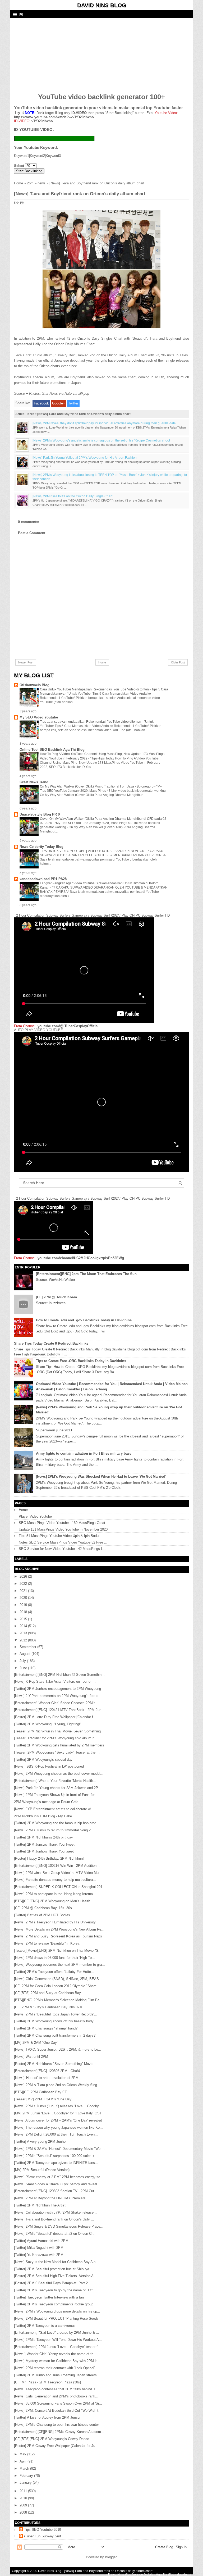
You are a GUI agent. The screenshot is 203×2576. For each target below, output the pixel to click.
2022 (24, 1584)
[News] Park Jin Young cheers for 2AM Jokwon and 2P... (57, 1788)
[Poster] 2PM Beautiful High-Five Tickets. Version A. (54, 2276)
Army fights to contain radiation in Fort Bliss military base (84, 1453)
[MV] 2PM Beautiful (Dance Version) (42, 2170)
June (24, 1668)
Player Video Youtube (35, 1516)
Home (19, 183)
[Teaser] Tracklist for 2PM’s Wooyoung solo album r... (55, 1738)
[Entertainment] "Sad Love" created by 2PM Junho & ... (57, 2332)
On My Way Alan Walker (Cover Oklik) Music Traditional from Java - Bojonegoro (97, 786)
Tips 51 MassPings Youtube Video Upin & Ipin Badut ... (61, 1536)
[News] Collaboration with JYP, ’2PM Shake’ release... (55, 2212)
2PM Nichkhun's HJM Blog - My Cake (43, 1816)
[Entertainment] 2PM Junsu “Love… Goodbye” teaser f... (57, 2347)
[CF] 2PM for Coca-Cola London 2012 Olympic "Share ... (57, 1986)
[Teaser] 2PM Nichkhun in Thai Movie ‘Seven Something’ (58, 1731)
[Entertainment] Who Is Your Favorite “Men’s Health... (55, 1781)
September (28, 1647)
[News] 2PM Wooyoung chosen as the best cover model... (59, 1774)
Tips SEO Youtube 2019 (43, 2530)
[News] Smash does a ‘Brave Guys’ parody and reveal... (57, 2184)
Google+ (59, 403)
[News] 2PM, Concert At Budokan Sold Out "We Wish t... (58, 2411)
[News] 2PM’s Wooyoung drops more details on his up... (57, 2311)
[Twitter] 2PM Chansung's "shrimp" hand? (46, 2028)
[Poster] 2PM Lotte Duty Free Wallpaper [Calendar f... (55, 1717)
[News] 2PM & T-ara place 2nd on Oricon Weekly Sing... (57, 2085)
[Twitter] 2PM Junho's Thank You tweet (44, 1851)
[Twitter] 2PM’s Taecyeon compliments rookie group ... (56, 2304)
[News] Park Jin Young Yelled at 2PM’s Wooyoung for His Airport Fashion (85, 458)
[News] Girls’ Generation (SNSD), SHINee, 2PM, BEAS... (58, 1979)
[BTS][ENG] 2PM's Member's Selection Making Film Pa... (58, 2000)
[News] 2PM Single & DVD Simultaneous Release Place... (59, 2226)
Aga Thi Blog (165, 2574)
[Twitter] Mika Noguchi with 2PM (39, 2248)
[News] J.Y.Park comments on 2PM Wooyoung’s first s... (58, 1696)
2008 (24, 2512)
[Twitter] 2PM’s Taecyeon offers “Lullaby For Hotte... (54, 1972)
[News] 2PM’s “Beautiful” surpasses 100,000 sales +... (56, 2156)
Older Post (178, 662)
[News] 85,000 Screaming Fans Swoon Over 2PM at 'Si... (58, 2403)
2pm (30, 183)
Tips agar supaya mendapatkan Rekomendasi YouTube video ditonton (91, 722)
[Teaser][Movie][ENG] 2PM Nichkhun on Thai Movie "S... (58, 1951)
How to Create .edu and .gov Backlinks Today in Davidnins (84, 1320)
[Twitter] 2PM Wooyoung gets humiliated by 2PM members (59, 1745)
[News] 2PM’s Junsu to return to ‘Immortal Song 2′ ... (55, 1830)
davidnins (184, 2574)
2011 (24, 2491)
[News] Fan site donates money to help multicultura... (55, 1880)
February (27, 2476)
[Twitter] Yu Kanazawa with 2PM (39, 2255)
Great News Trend (34, 782)
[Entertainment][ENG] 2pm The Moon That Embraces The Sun (86, 1274)
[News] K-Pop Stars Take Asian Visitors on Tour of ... (55, 1681)
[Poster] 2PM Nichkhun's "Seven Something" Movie (54, 2064)
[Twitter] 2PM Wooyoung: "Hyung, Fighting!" (48, 1724)
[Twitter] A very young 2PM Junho (40, 2142)
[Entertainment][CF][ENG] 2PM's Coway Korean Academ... (59, 2432)
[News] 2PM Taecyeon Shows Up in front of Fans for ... (56, 1795)
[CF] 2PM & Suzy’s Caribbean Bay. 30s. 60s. (49, 2007)
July (23, 1661)
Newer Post (26, 662)
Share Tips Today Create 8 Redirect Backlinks (51, 1343)
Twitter (73, 403)
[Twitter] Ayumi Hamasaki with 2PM (41, 2241)
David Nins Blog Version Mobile (131, 2574)
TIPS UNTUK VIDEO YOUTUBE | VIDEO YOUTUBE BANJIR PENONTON (93, 851)
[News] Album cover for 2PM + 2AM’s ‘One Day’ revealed (58, 2120)
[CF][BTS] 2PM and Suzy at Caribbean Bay (47, 1993)
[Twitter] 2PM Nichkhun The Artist (40, 2205)
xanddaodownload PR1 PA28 (43, 879)
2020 (24, 1598)
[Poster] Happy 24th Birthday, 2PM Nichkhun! (49, 1858)
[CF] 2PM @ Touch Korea (56, 1297)
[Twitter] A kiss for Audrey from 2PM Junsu (47, 2417)
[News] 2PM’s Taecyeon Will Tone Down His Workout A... (58, 2340)
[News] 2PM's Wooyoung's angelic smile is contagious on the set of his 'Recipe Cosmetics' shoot (101, 440)
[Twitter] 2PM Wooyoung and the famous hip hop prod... (57, 1823)
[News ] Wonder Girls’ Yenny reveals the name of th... (55, 2354)
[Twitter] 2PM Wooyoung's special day (43, 1760)
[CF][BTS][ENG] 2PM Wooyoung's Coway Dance (52, 2439)
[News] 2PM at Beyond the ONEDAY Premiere (50, 2198)
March (25, 2468)
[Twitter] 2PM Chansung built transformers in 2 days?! (55, 2035)
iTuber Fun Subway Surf (43, 2536)
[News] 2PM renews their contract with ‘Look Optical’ (54, 2368)
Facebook (41, 403)
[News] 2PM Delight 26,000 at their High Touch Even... (56, 2134)
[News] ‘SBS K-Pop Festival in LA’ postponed (49, 1766)
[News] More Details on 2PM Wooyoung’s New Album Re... (59, 1929)
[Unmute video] (101, 1102)
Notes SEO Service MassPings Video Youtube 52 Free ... (63, 1542)
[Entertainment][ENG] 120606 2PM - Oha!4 (47, 2071)
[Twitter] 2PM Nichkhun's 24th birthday (43, 1837)
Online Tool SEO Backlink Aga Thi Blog (52, 750)
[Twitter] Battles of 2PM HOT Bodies (42, 1915)
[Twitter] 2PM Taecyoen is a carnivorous (45, 2326)
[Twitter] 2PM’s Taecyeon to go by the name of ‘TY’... (55, 2290)
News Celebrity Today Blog (41, 847)
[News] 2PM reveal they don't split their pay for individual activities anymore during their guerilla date (104, 423)
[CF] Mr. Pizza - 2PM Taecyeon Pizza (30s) (47, 2382)
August (26, 1654)
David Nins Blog (102, 5)
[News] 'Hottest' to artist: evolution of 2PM (46, 2078)
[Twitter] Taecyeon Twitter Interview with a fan (49, 2297)
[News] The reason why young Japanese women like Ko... (58, 2127)
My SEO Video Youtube (39, 717)
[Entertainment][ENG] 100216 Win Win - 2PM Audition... (57, 1866)
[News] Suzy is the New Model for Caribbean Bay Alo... (56, 2262)
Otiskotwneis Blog (34, 685)
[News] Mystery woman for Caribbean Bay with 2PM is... (57, 2361)
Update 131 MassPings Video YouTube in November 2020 (63, 1529)
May (23, 2454)
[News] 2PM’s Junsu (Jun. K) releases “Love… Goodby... (58, 2106)
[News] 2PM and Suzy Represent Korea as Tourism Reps (58, 1936)
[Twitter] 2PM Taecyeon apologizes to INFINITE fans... (56, 2163)
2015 (24, 1619)
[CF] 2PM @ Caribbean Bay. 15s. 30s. (43, 1908)
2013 (24, 1633)
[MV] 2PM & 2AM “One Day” (36, 2043)
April (24, 2461)
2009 (24, 2505)
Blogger (111, 2557)
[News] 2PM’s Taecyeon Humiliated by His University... (56, 1922)
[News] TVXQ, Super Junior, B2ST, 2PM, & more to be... (58, 2049)
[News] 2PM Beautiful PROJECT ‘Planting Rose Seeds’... (58, 2318)
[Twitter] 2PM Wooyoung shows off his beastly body (54, 2021)
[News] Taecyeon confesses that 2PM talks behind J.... (57, 2389)
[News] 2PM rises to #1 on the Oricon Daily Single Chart (72, 496)
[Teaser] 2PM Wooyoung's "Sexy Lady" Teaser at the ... (57, 1752)
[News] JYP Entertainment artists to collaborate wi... (54, 1809)
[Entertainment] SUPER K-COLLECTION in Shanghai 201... (60, 1887)
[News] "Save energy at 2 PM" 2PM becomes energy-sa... (59, 2177)
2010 (24, 2498)
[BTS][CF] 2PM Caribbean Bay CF (40, 2092)
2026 (24, 1576)
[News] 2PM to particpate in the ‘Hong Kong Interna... (55, 1894)
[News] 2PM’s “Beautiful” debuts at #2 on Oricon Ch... (55, 2234)
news (41, 183)
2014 (24, 1626)
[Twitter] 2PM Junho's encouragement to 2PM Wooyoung (57, 1689)
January (26, 2482)
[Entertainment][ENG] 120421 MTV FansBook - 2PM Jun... (59, 1710)
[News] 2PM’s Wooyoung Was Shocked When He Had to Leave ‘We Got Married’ (101, 1476)
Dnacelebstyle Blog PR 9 (40, 814)
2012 (24, 1640)
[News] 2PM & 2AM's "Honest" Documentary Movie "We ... (59, 2149)
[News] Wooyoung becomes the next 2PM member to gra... (59, 1965)
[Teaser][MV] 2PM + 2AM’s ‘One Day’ (43, 2099)
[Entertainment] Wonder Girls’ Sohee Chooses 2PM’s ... (57, 1703)
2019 (24, 1605)
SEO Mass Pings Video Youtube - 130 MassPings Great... (64, 1523)
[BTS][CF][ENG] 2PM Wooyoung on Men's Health (52, 1901)
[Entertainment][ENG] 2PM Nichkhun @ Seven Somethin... (59, 1675)
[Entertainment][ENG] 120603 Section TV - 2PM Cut (54, 2191)
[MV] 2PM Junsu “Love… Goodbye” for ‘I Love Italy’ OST (58, 2113)
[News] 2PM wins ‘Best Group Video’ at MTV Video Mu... (58, 1873)
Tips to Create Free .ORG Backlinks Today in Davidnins (81, 1361)
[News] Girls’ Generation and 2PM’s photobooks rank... (56, 2396)
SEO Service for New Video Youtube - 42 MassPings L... (62, 1549)
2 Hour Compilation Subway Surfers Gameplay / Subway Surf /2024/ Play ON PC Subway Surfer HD (93, 915)
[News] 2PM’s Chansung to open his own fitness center (56, 2425)
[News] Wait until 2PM (31, 2057)
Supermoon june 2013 (54, 1430)
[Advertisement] (54, 52)
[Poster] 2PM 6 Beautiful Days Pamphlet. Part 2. (51, 2283)
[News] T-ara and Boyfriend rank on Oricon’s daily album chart (108, 2571)
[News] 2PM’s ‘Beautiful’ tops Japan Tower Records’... (56, 2014)
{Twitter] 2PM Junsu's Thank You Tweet (44, 1844)
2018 (24, 1612)
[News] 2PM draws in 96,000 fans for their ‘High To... (54, 1958)
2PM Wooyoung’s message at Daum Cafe (46, 1802)
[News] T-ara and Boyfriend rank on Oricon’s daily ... (54, 2219)
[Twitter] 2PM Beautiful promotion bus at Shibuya (52, 2269)
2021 (24, 1591)
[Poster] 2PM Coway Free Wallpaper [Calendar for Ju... (56, 2446)
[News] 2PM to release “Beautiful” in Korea (47, 1943)
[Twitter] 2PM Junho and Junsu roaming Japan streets (55, 2375)
